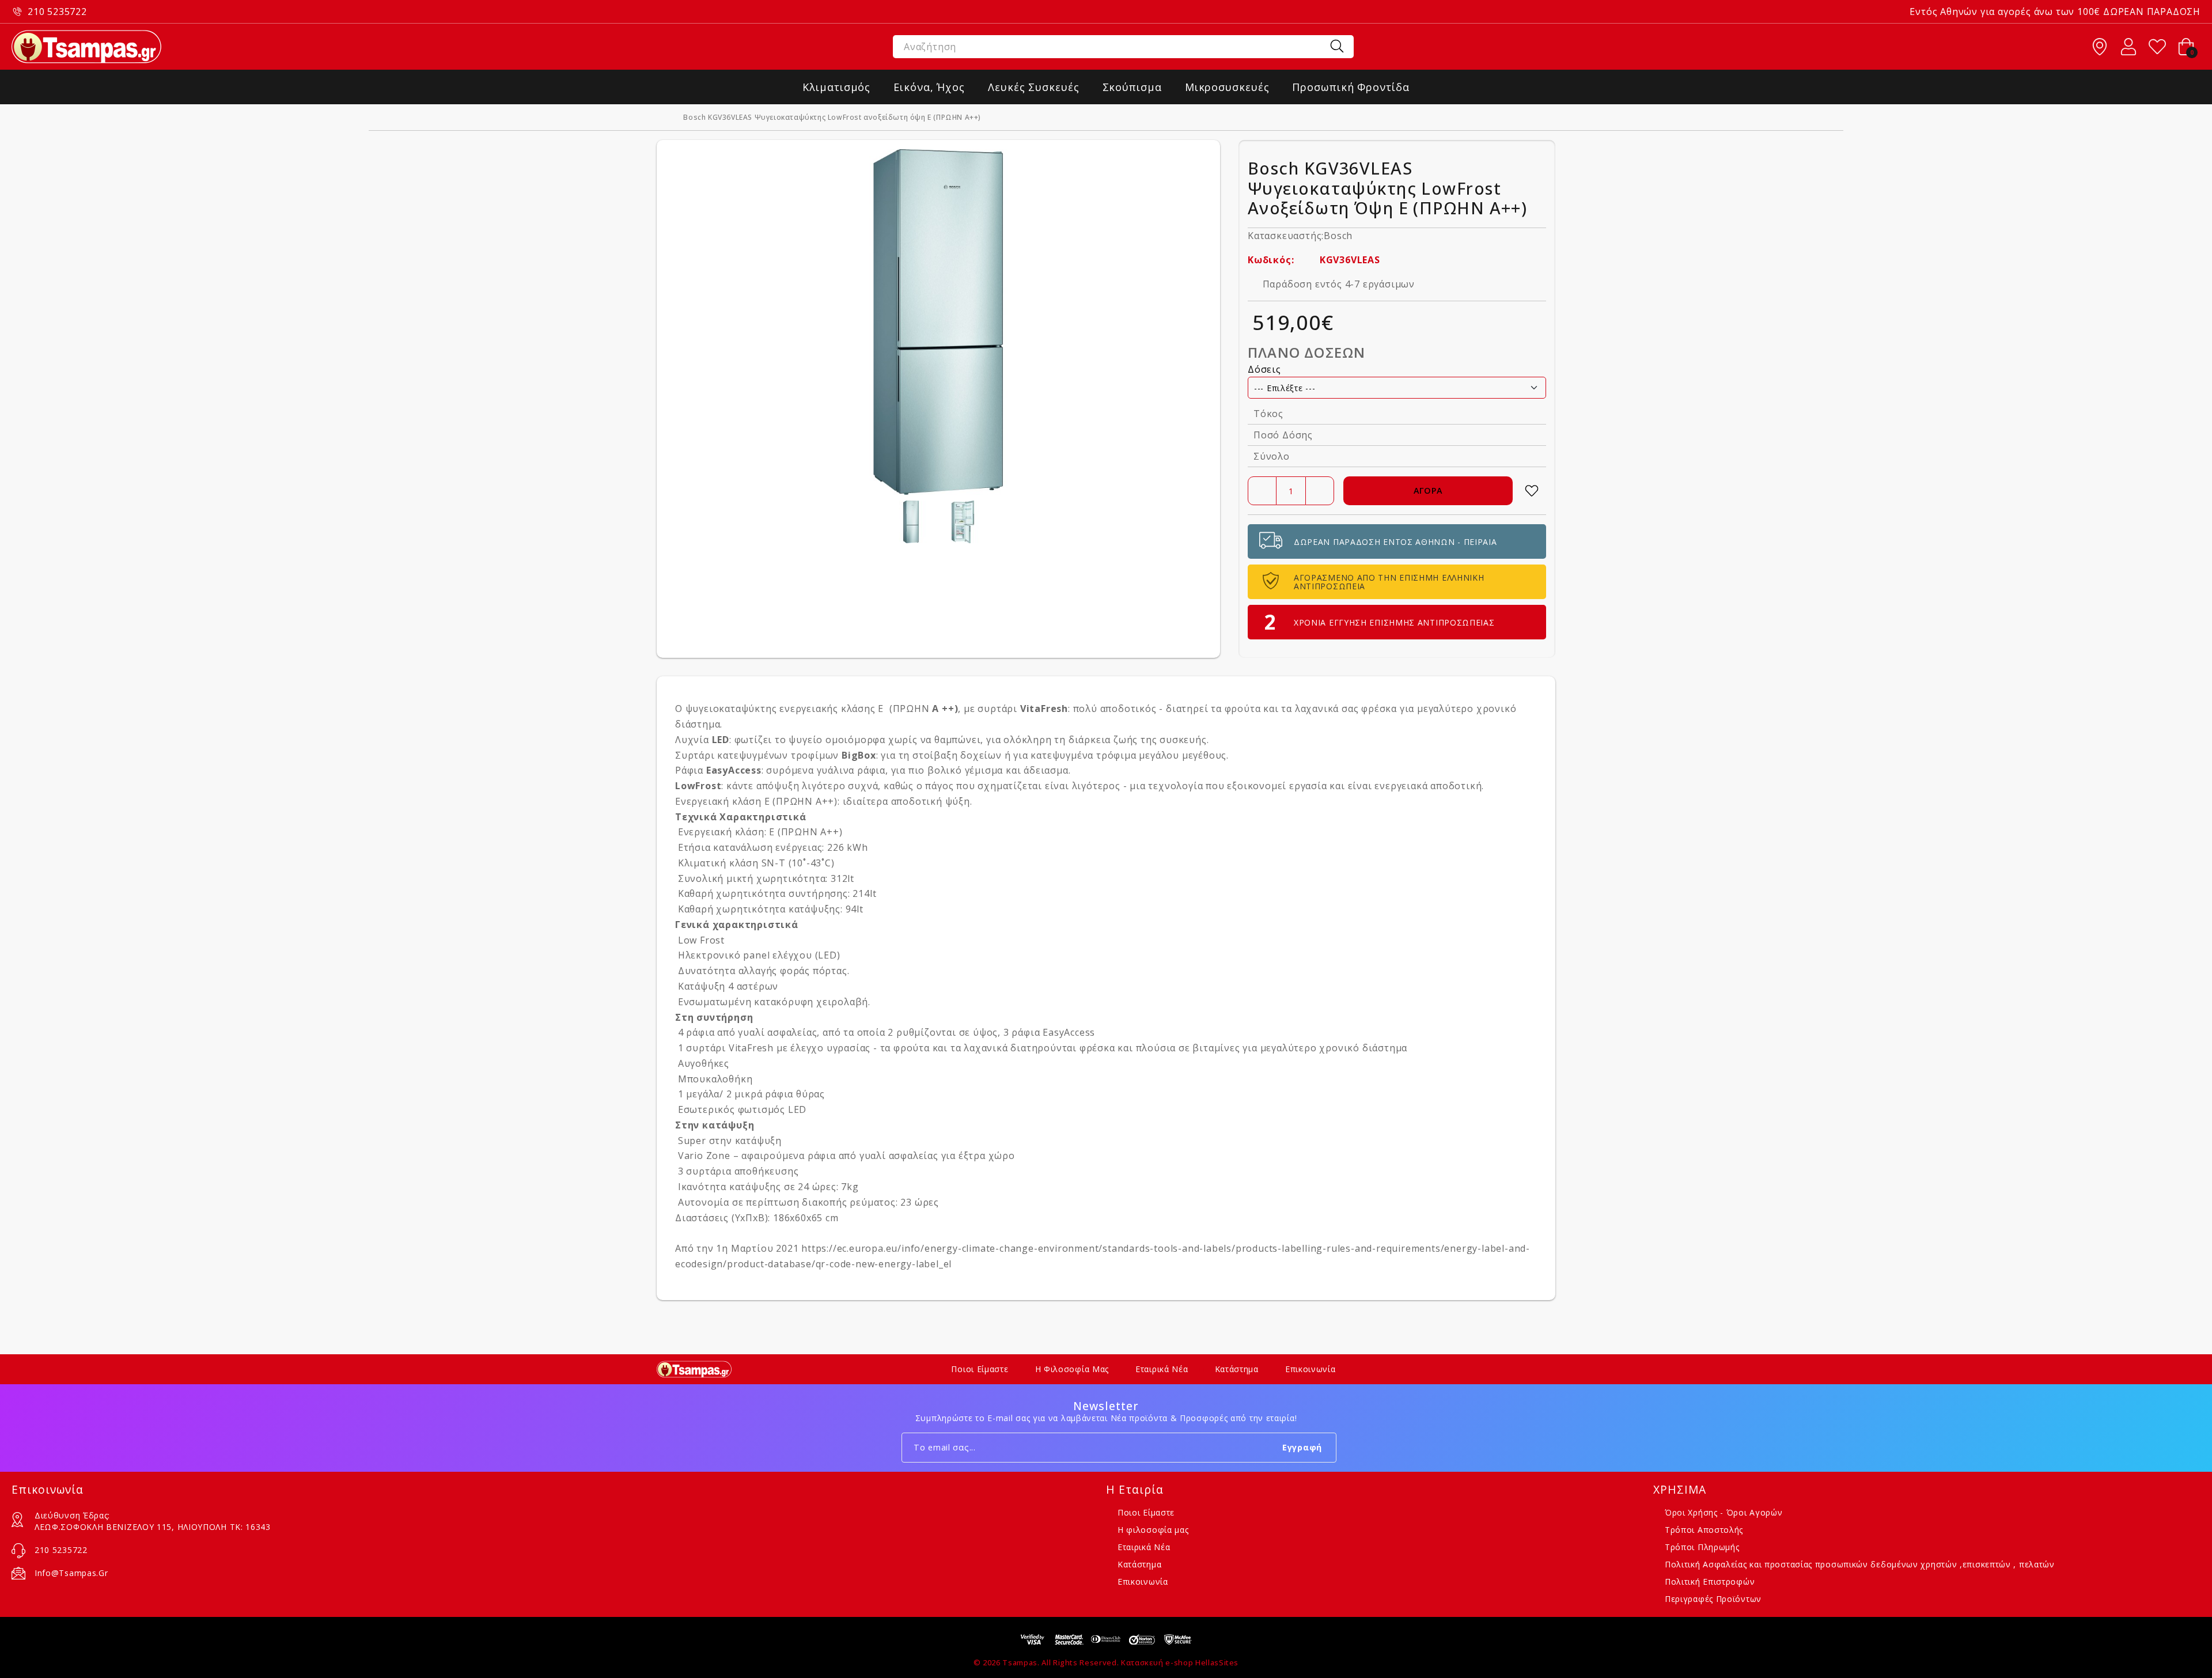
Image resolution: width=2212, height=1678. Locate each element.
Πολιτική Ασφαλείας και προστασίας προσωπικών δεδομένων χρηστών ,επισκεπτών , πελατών (1860, 1564)
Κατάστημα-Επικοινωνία (2100, 47)
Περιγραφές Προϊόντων (1713, 1599)
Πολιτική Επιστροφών (1710, 1582)
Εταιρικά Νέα (1162, 1369)
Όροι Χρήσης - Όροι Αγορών (1724, 1512)
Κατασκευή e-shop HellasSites (1180, 1662)
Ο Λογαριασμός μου (2128, 47)
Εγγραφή (1302, 1447)
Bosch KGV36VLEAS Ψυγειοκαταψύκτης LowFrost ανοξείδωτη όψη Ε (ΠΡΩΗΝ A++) (832, 118)
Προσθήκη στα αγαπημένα (1532, 491)
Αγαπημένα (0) (2157, 47)
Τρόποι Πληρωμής (1702, 1547)
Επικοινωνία (1310, 1369)
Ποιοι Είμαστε (980, 1369)
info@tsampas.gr (71, 1573)
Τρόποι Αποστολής (1704, 1530)
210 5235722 (57, 12)
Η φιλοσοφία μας (1072, 1369)
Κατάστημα (1237, 1369)
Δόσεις (1264, 369)
